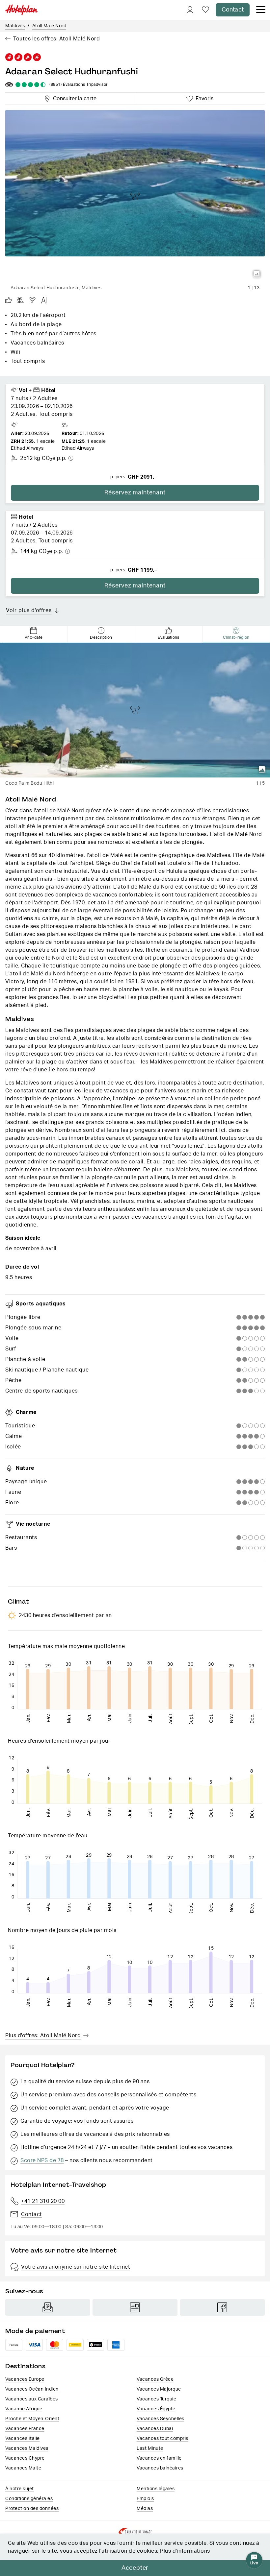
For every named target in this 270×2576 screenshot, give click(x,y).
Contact (233, 10)
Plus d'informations (185, 2551)
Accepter (135, 2568)
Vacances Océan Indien (32, 2389)
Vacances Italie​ (23, 2439)
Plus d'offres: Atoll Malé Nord (43, 2036)
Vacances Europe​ (25, 2379)
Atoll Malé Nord (49, 26)
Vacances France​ (25, 2429)
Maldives (15, 26)
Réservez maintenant (135, 493)
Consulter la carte (73, 98)
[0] (205, 10)
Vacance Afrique (24, 2409)
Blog (135, 2307)
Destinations (25, 2366)
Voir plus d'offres (29, 610)
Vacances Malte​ (23, 2468)
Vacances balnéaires (160, 2468)
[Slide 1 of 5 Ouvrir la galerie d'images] (135, 710)
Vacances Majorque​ (159, 2389)
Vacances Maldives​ (27, 2448)
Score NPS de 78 (42, 2160)
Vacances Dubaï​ (155, 2429)
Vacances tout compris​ (162, 2439)
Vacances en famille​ (159, 2458)
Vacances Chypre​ (25, 2458)
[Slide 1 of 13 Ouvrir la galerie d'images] (135, 196)
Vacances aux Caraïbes (32, 2399)
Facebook (222, 2307)
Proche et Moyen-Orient (32, 2419)
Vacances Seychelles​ (161, 2419)
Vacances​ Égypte (156, 2409)
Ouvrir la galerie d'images (257, 274)
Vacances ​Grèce (155, 2379)
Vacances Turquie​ (156, 2399)
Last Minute (150, 2448)
